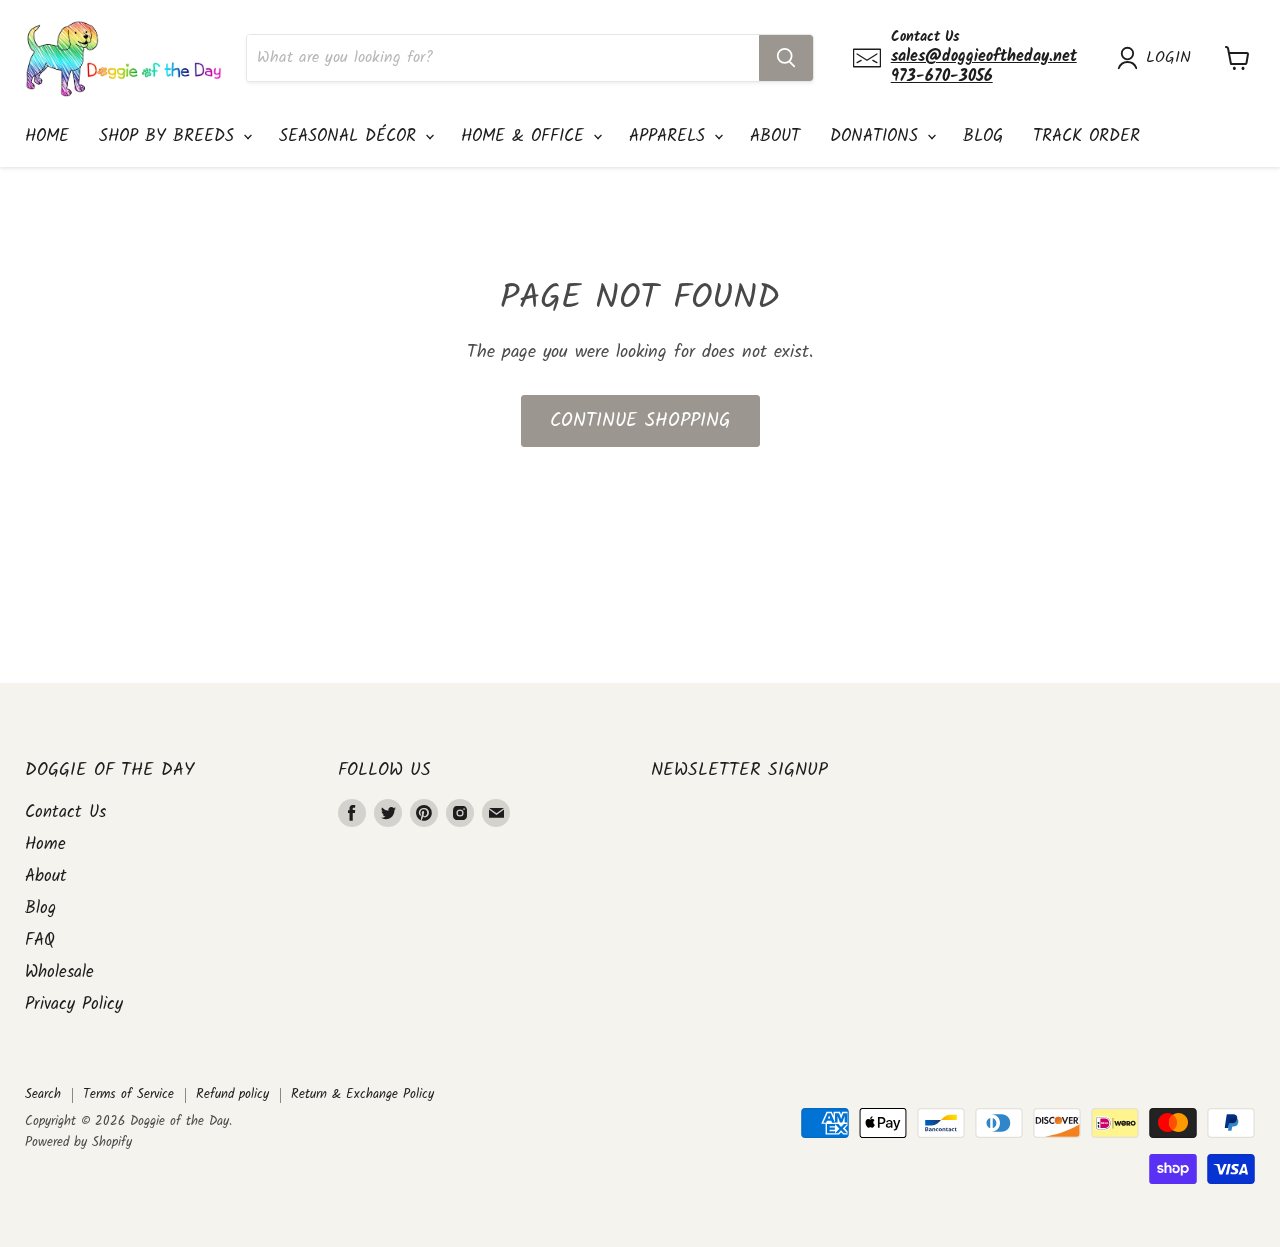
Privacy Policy (74, 1004)
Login (1168, 58)
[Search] (786, 58)
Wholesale (59, 972)
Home (47, 136)
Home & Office (526, 136)
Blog (983, 136)
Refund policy (232, 1094)
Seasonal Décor (351, 136)
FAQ (40, 940)
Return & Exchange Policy (362, 1094)
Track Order (1086, 136)
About (775, 136)
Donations (877, 136)
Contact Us (65, 812)
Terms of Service (128, 1094)
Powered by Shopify (78, 1142)
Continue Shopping (640, 421)
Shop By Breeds (170, 136)
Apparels (670, 136)
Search (43, 1094)
